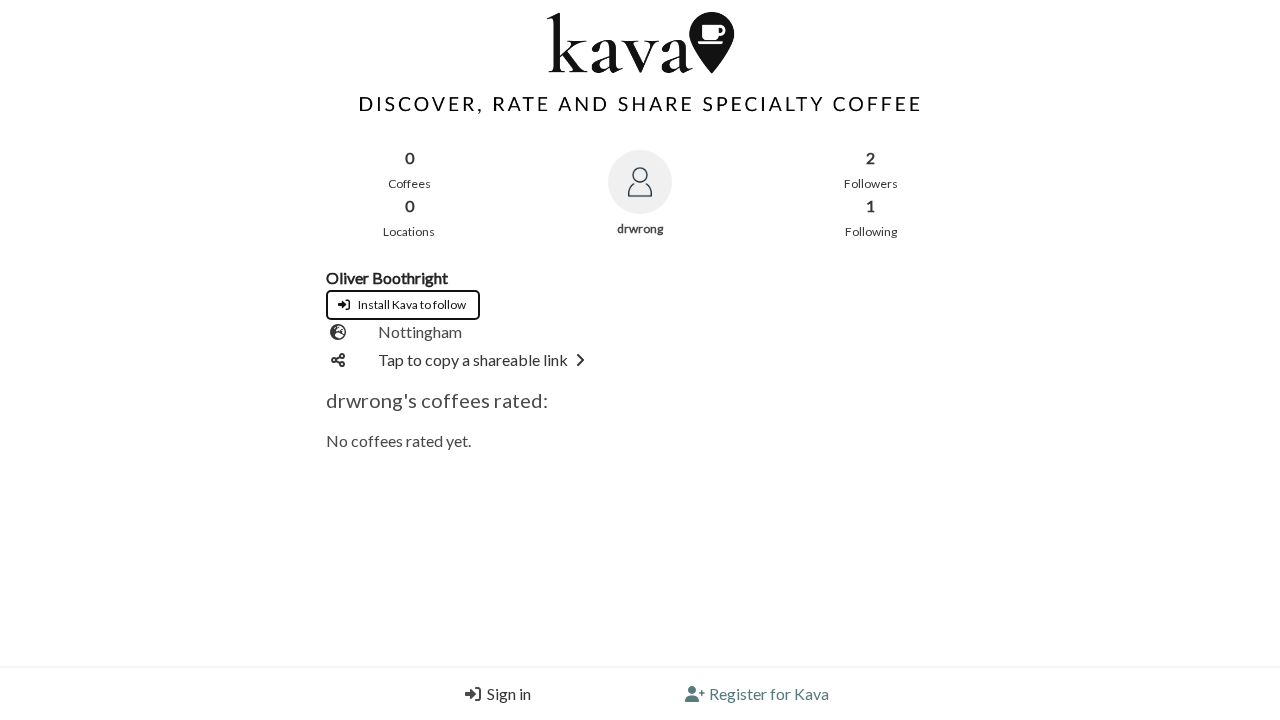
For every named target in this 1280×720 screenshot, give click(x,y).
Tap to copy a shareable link (473, 359)
